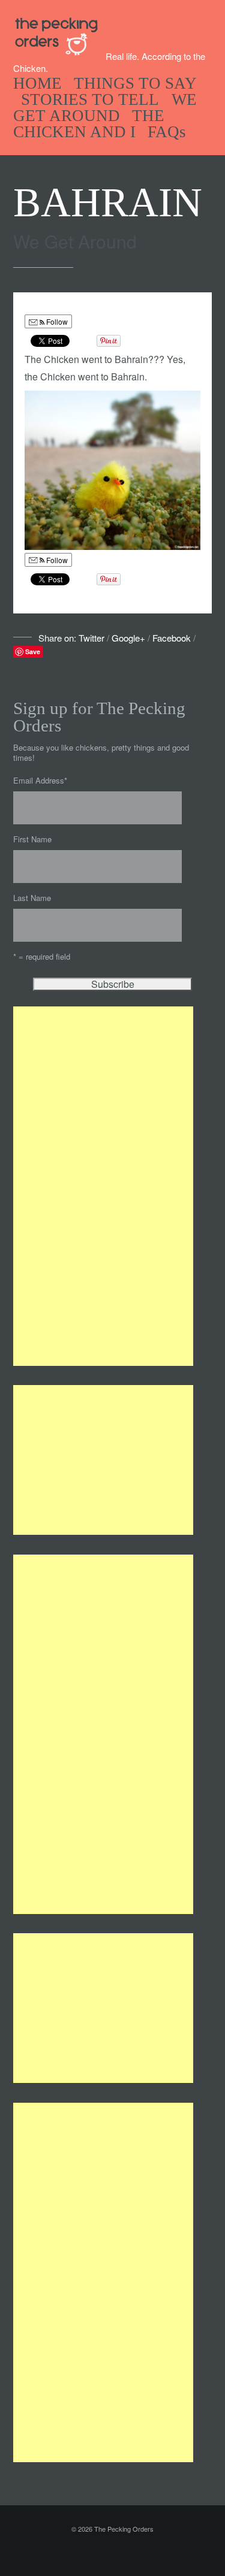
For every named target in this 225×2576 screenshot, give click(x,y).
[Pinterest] (113, 2554)
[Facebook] (97, 2554)
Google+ (128, 638)
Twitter (91, 638)
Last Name (32, 898)
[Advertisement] (103, 1186)
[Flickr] (144, 2554)
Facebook (172, 638)
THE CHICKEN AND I (89, 124)
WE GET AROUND (105, 108)
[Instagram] (128, 2554)
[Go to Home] (59, 53)
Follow (56, 321)
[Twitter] (82, 2554)
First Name (32, 839)
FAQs (167, 132)
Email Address (40, 780)
